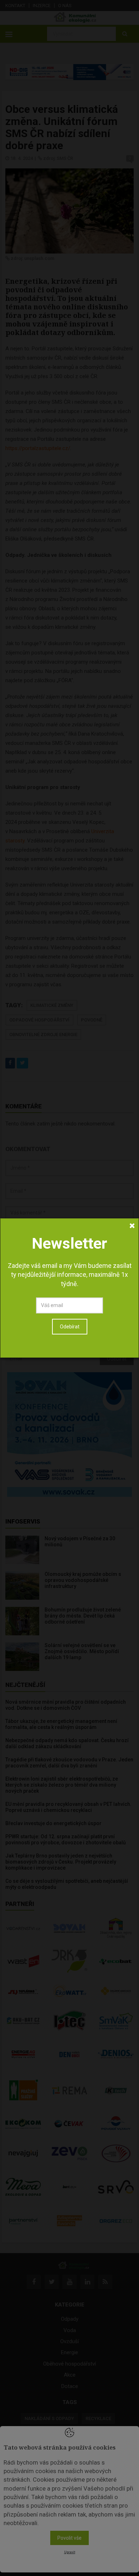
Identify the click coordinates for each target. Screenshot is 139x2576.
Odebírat (70, 1327)
